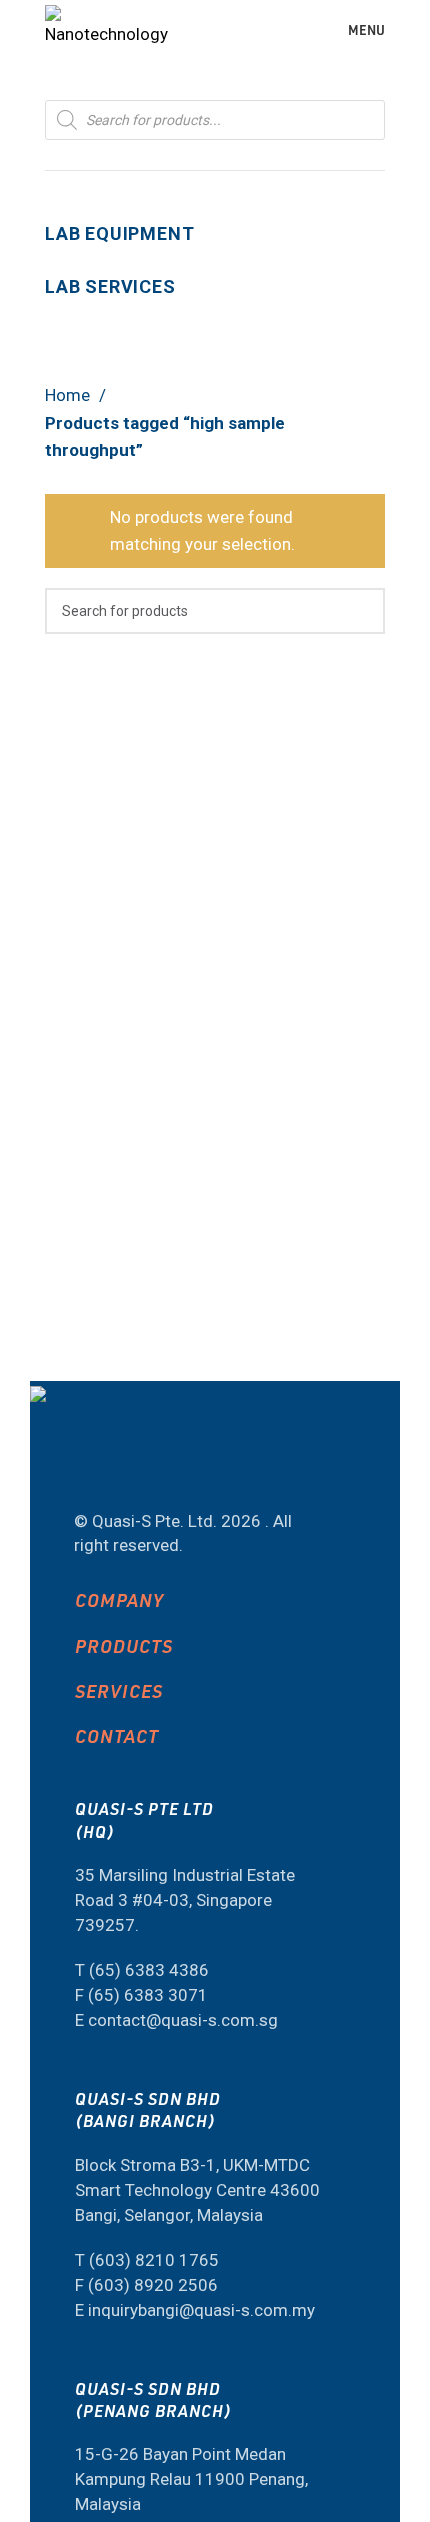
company (119, 1599)
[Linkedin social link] (153, 1467)
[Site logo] (106, 28)
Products (124, 1645)
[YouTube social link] (100, 1467)
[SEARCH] (362, 611)
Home (69, 395)
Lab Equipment (119, 233)
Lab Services (110, 286)
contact (117, 1735)
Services (119, 1690)
